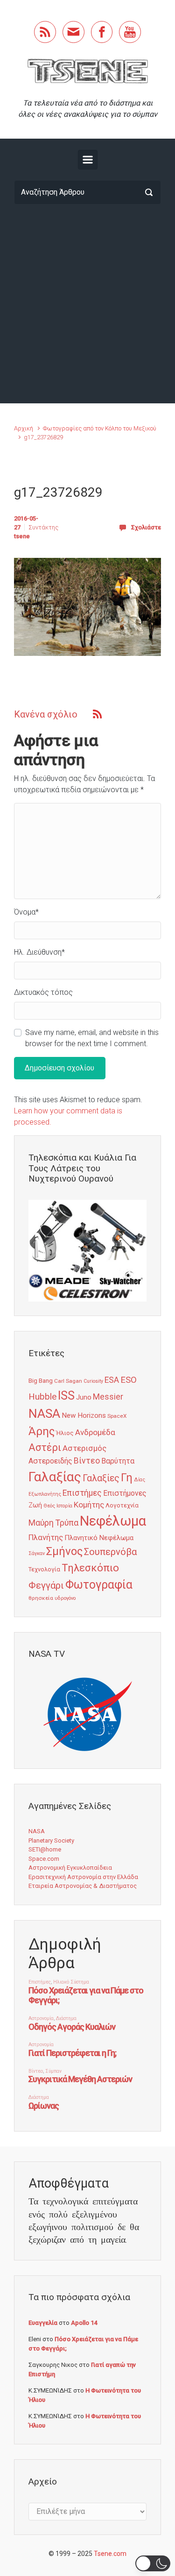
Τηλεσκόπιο (90, 1568)
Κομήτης (89, 1505)
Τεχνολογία (44, 1569)
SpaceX (117, 1416)
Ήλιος (65, 1433)
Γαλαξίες (101, 1478)
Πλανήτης (46, 1537)
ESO (129, 1380)
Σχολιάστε (146, 527)
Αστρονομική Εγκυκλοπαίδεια (70, 1868)
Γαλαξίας (55, 1477)
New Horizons (84, 1415)
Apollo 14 (84, 2323)
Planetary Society (51, 1841)
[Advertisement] (87, 304)
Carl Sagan (68, 1381)
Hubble (42, 1397)
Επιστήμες (82, 1493)
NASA (44, 1413)
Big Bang (41, 1380)
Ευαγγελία (43, 2323)
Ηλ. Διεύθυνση (39, 952)
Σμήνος (64, 1551)
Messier (108, 1397)
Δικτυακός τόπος (43, 992)
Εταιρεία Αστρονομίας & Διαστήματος (83, 1886)
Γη (127, 1478)
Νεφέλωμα (113, 1521)
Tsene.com (110, 2554)
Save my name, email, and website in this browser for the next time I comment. (92, 1038)
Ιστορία (64, 1506)
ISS (66, 1396)
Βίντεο (87, 1461)
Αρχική (24, 428)
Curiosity (93, 1381)
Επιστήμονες (125, 1493)
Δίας (140, 1480)
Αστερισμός (84, 1448)
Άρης (42, 1431)
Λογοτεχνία (122, 1505)
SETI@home (45, 1849)
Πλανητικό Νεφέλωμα (99, 1538)
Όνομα (26, 912)
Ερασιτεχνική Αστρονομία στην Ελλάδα (83, 1877)
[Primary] (88, 160)
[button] (153, 2563)
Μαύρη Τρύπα (53, 1523)
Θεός (49, 1506)
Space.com (44, 1859)
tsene (22, 536)
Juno (84, 1397)
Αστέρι (45, 1447)
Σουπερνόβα (110, 1552)
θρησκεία (41, 1598)
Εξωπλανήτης (45, 1494)
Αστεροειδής (50, 1461)
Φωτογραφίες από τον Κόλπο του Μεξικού (100, 428)
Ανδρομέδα (95, 1432)
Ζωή (35, 1505)
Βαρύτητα (118, 1461)
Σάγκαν (37, 1553)
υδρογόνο (65, 1598)
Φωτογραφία (99, 1585)
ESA (112, 1380)
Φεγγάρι (46, 1585)
